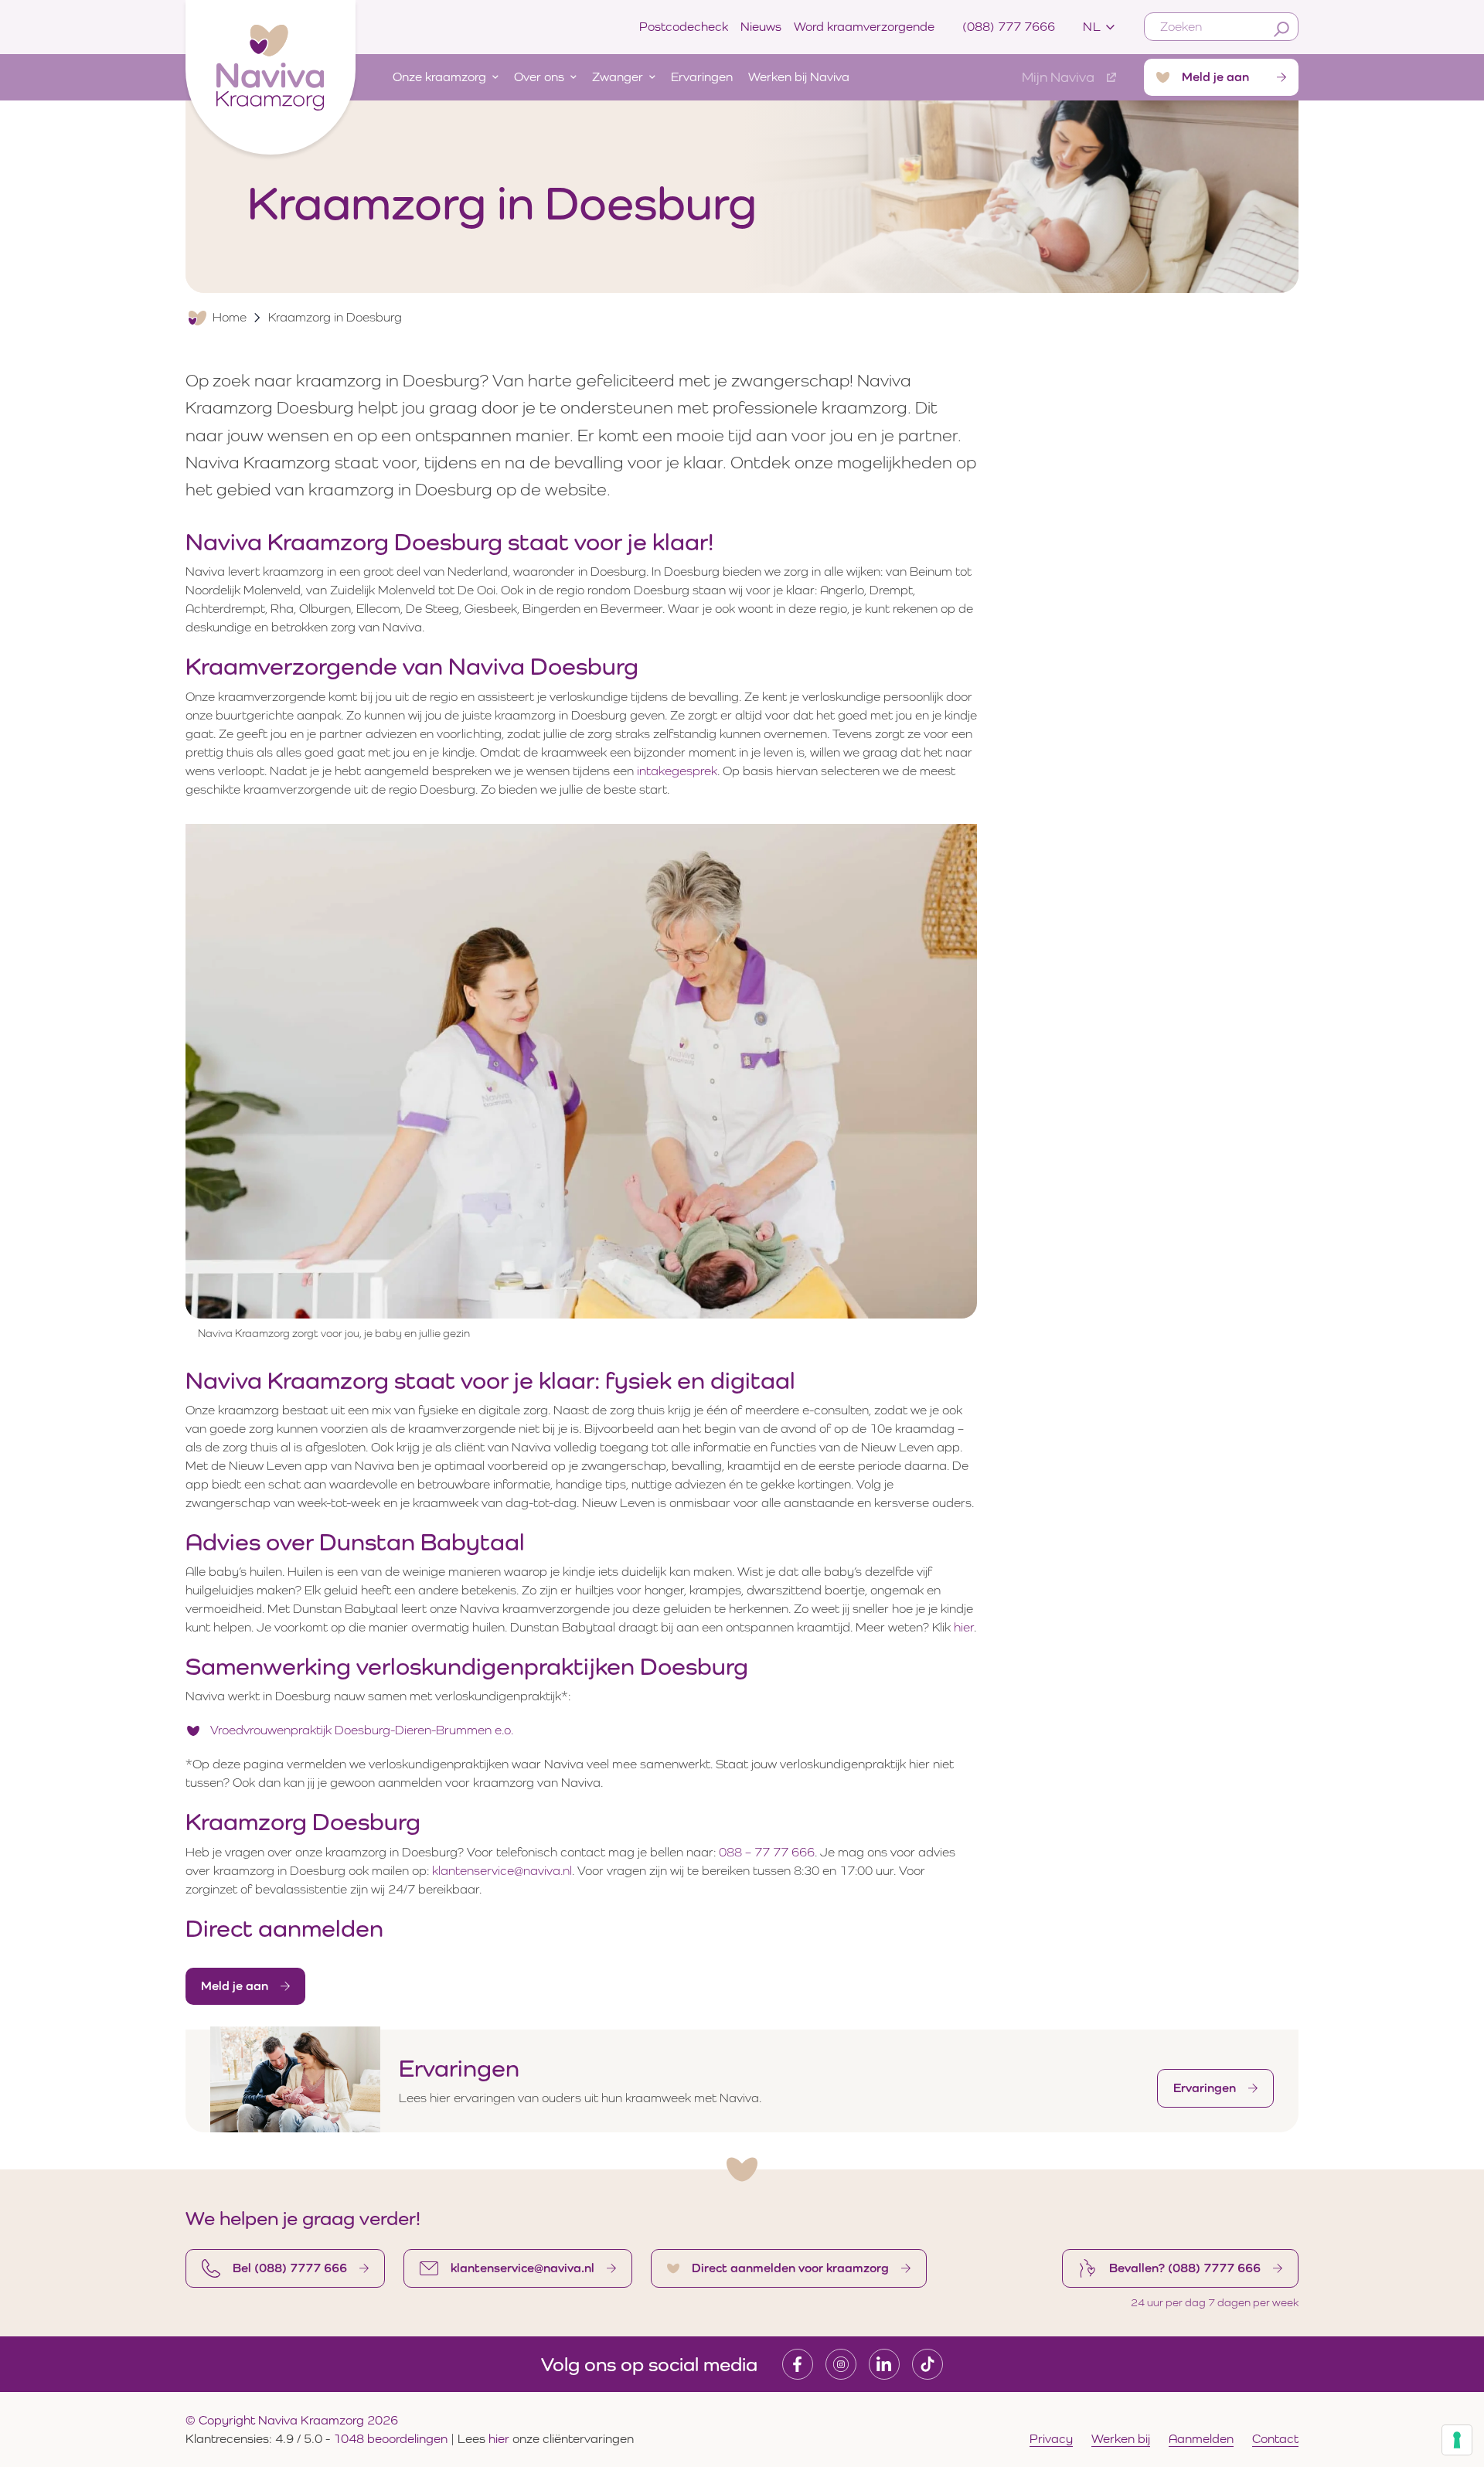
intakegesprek (677, 771)
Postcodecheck (684, 27)
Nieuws (761, 27)
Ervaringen (702, 77)
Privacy (1051, 2439)
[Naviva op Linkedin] (884, 2364)
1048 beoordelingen (390, 2439)
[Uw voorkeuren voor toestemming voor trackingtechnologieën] (1457, 2440)
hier (964, 1627)
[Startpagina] (271, 74)
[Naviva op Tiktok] (927, 2364)
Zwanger (618, 77)
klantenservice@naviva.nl (502, 1871)
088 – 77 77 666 (767, 1852)
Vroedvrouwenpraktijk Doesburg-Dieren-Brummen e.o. (362, 1730)
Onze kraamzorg (439, 77)
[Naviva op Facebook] (798, 2364)
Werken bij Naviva (799, 77)
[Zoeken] (1281, 29)
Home (230, 317)
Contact (1275, 2439)
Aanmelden (1201, 2439)
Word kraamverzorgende (864, 27)
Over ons (539, 77)
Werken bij (1121, 2439)
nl (1092, 27)
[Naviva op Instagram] (841, 2364)
